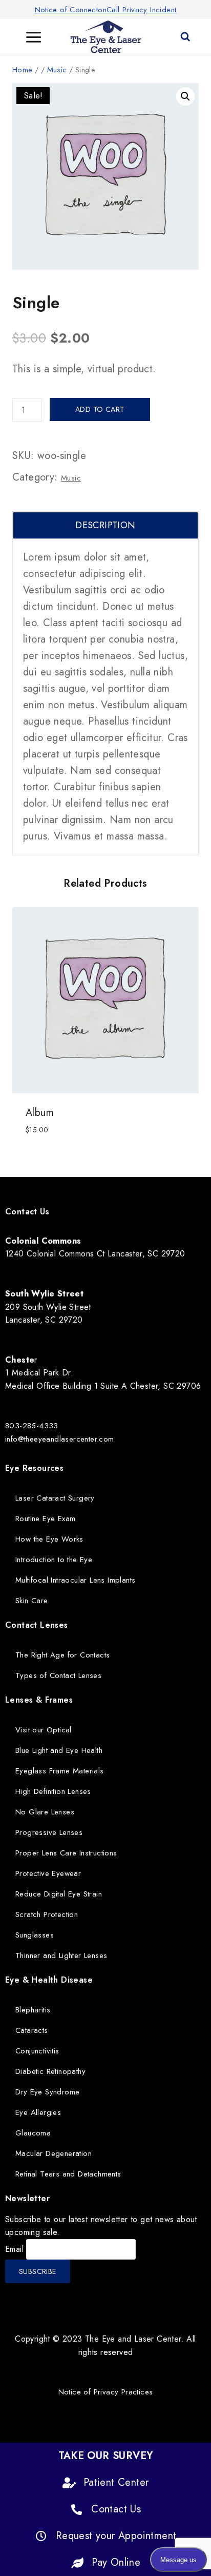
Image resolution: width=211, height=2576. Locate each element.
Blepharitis (33, 2010)
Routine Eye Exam (45, 1519)
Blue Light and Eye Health (59, 1750)
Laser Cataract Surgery (55, 1498)
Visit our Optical (44, 1730)
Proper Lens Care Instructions (66, 1853)
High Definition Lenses (53, 1791)
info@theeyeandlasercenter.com (60, 1439)
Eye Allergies (38, 2112)
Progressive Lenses (49, 1832)
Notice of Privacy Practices (106, 2392)
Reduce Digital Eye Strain (59, 1894)
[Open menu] (34, 37)
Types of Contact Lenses (58, 1675)
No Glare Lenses (45, 1812)
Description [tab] (105, 525)
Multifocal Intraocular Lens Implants (75, 1580)
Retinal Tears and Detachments (68, 2174)
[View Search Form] (185, 37)
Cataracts (32, 2030)
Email (14, 2249)
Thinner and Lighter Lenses (61, 1955)
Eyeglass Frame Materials (60, 1771)
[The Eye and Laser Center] (106, 37)
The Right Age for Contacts (62, 1655)
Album (40, 1113)
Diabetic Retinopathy (50, 2071)
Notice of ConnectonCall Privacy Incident (106, 10)
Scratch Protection (47, 1914)
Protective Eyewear (48, 1873)
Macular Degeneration (54, 2153)
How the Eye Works (49, 1539)
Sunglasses (35, 1935)
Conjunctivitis (37, 2051)
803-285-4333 (32, 1426)
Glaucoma (33, 2133)
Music (71, 478)
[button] (185, 96)
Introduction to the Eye (54, 1560)
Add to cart (100, 409)
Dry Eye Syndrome (47, 2092)
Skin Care (32, 1601)
